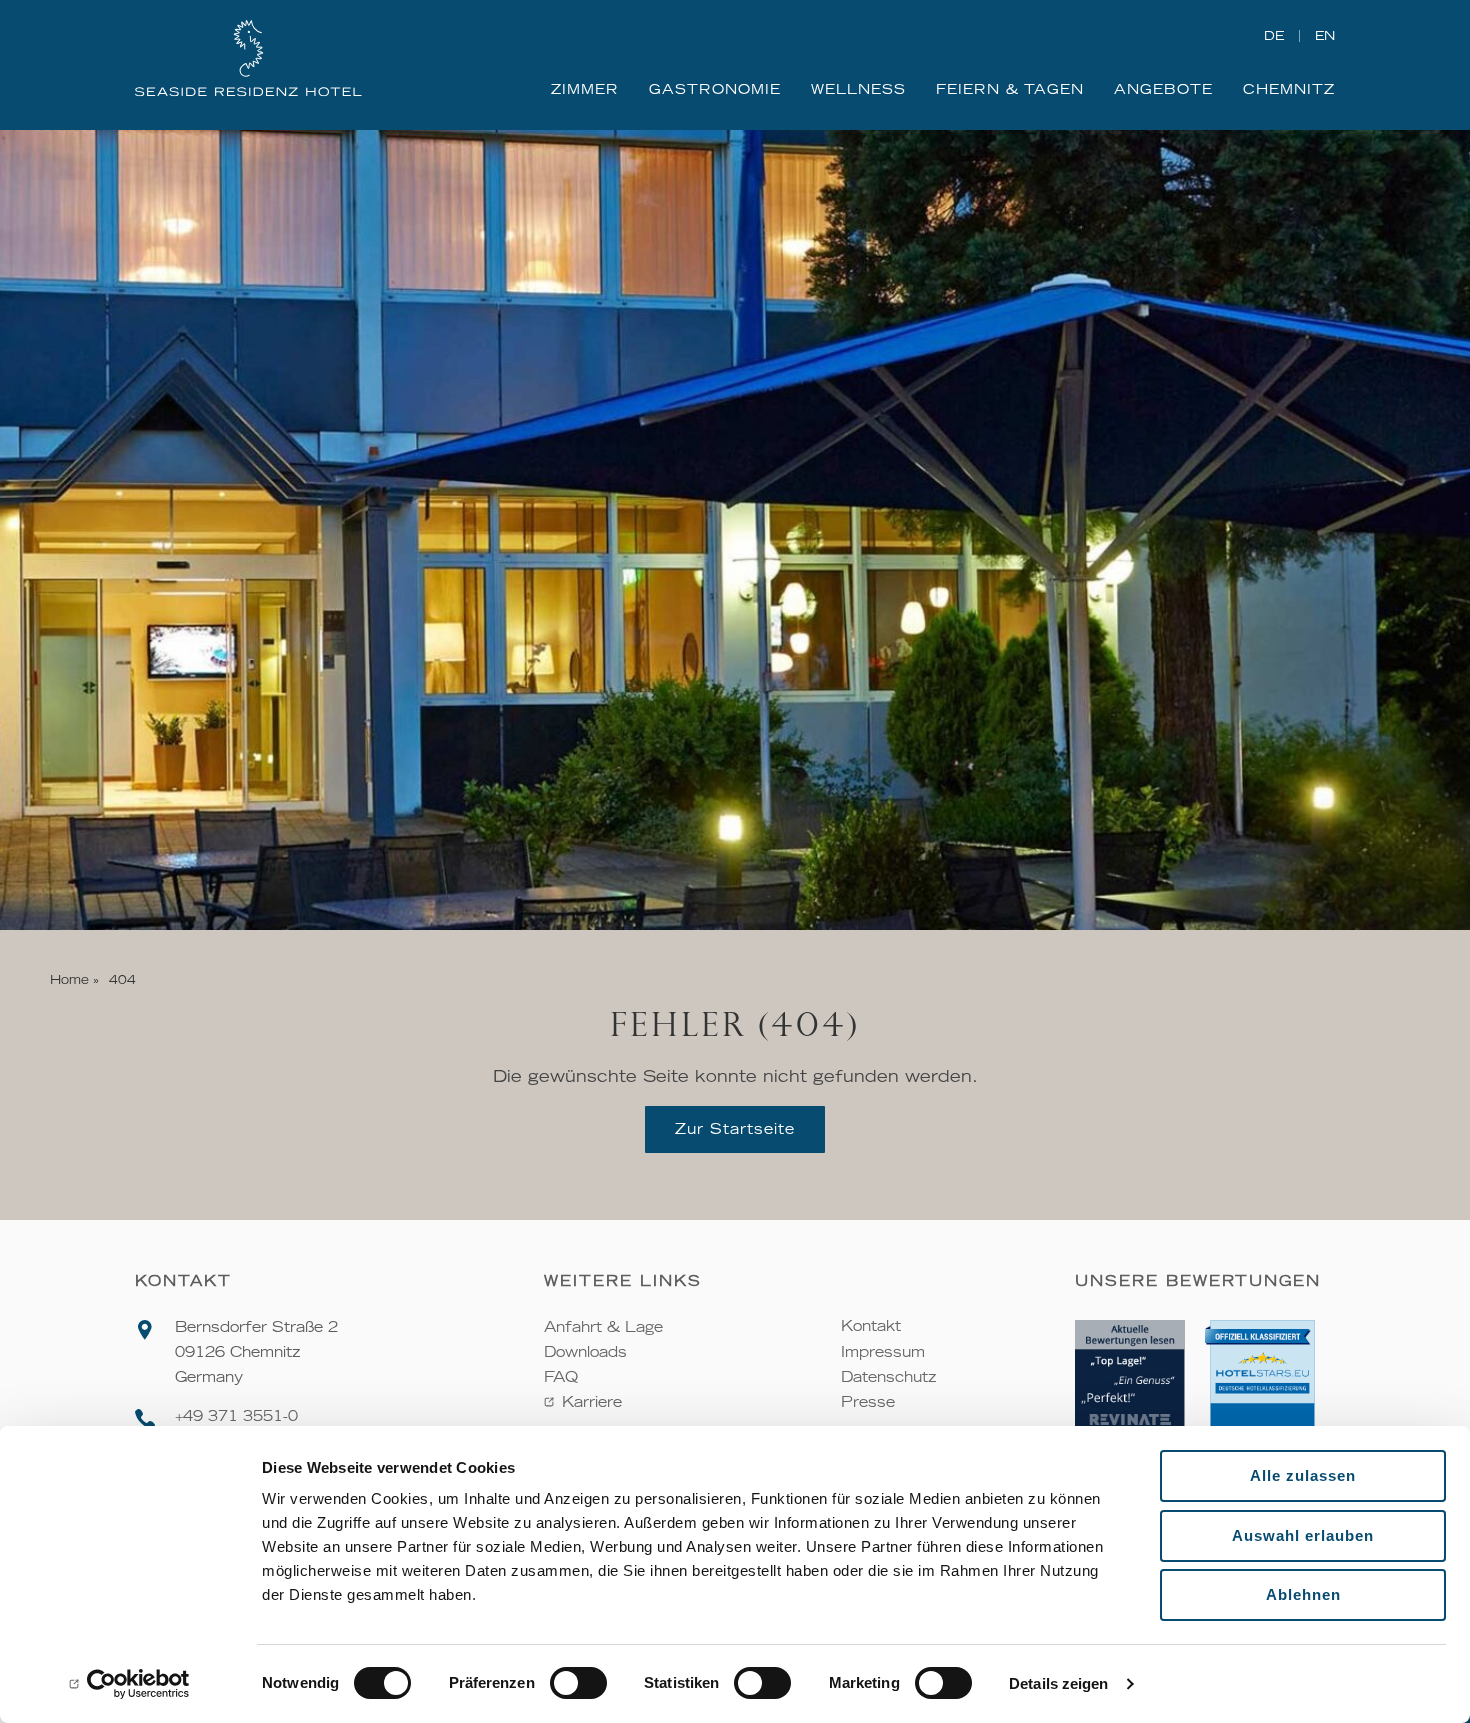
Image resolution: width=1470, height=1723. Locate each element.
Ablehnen (1303, 1594)
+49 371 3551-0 (236, 1416)
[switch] (578, 1683)
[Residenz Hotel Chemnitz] (248, 60)
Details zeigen (1058, 1683)
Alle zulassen (1303, 1475)
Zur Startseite (735, 1129)
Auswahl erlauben (1303, 1535)
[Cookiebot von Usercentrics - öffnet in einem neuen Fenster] (129, 1684)
